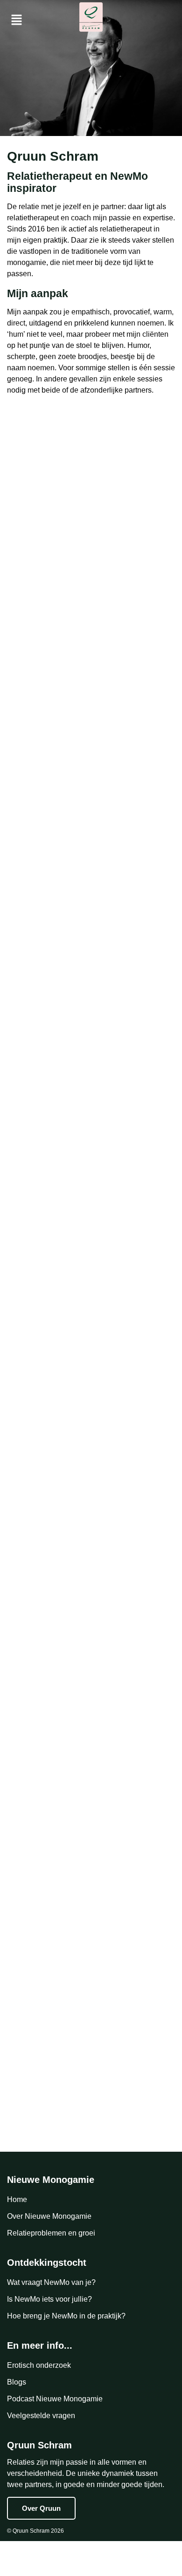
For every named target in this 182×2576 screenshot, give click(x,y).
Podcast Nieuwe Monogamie (55, 2399)
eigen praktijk (45, 240)
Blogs (17, 2382)
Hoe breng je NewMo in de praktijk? (66, 2316)
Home (17, 2199)
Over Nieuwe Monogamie (49, 2216)
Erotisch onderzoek (39, 2365)
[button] (19, 20)
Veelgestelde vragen (41, 2416)
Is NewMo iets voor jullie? (49, 2299)
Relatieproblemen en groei (51, 2233)
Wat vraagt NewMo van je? (51, 2282)
